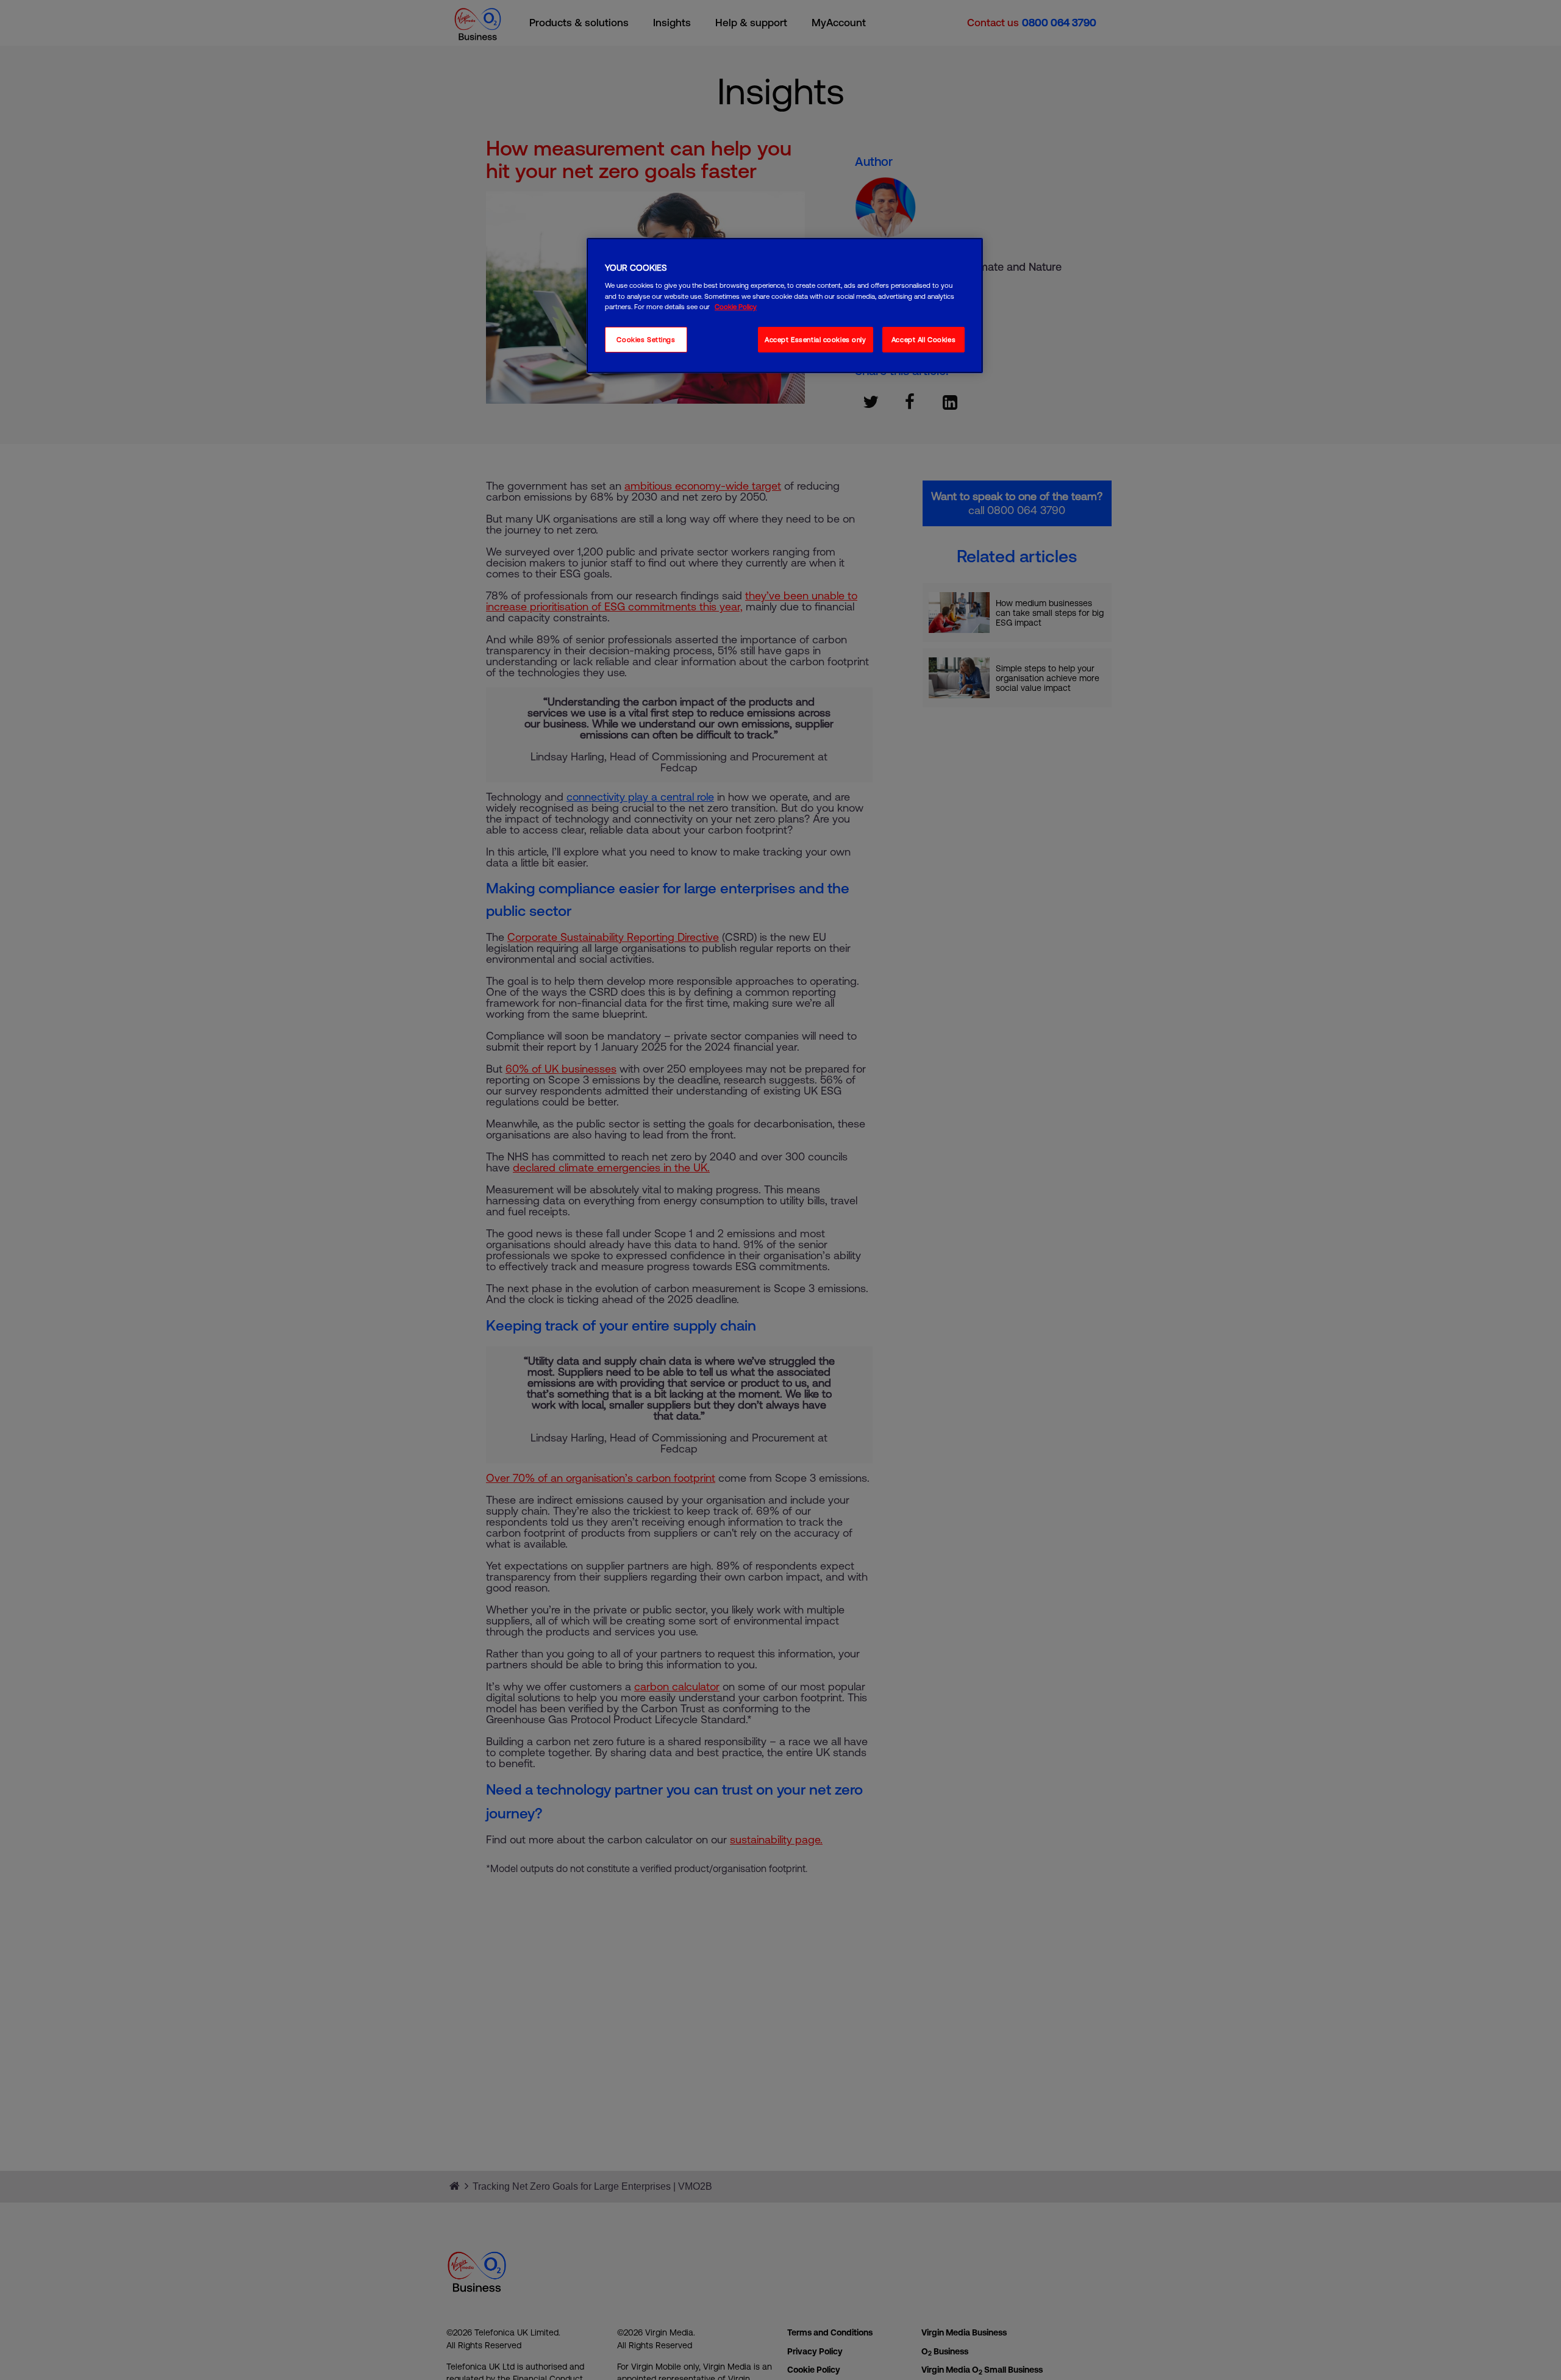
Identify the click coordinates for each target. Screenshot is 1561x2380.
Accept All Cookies (923, 339)
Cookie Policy (736, 306)
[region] (785, 306)
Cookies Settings (646, 339)
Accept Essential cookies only (816, 339)
